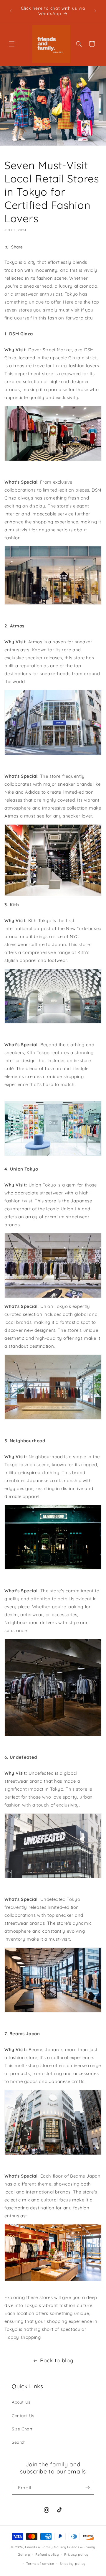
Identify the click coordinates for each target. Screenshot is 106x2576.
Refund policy (47, 2554)
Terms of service (40, 2564)
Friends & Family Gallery (46, 2547)
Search (19, 2442)
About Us (21, 2402)
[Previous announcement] (11, 11)
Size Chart (22, 2429)
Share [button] (17, 247)
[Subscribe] (87, 2488)
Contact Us (23, 2416)
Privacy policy (76, 2554)
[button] (12, 44)
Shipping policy (73, 2564)
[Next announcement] (95, 11)
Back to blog (57, 2360)
